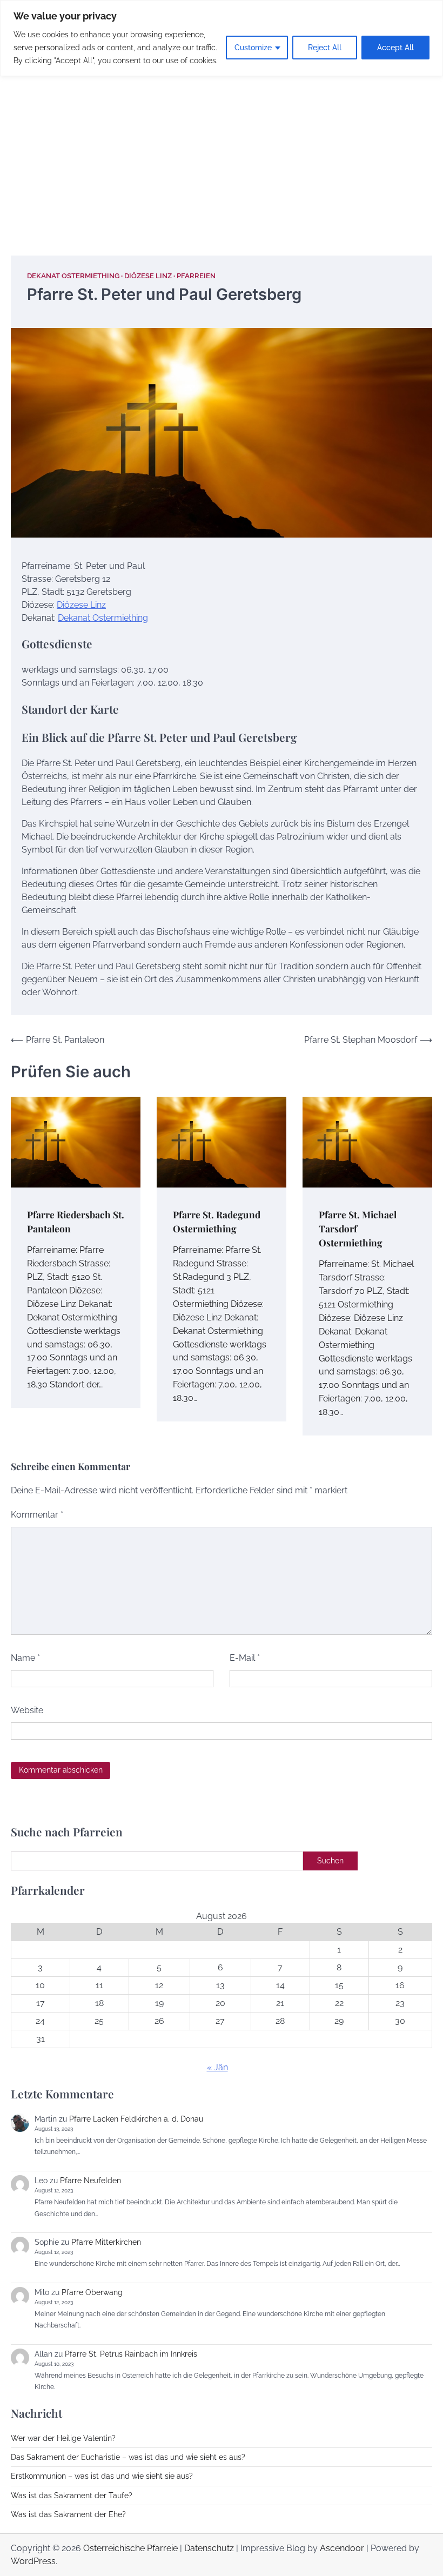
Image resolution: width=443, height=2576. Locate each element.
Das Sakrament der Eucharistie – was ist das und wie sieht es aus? (128, 2457)
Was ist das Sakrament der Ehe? (68, 2514)
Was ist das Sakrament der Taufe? (72, 2496)
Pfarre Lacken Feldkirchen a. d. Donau (136, 2119)
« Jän (217, 2067)
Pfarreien (196, 276)
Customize (253, 48)
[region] (222, 38)
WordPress (33, 2561)
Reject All (325, 48)
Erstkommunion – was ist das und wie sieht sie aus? (102, 2476)
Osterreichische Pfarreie (130, 2548)
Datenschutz (209, 2548)
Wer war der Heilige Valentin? (63, 2438)
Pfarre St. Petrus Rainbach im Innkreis (131, 2354)
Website (27, 1710)
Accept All (395, 48)
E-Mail (245, 1658)
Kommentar (37, 1515)
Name (25, 1658)
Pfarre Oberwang (92, 2292)
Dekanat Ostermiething (73, 276)
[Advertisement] (222, 153)
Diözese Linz (148, 276)
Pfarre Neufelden (90, 2181)
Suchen (330, 1861)
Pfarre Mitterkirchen (106, 2242)
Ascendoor (342, 2548)
